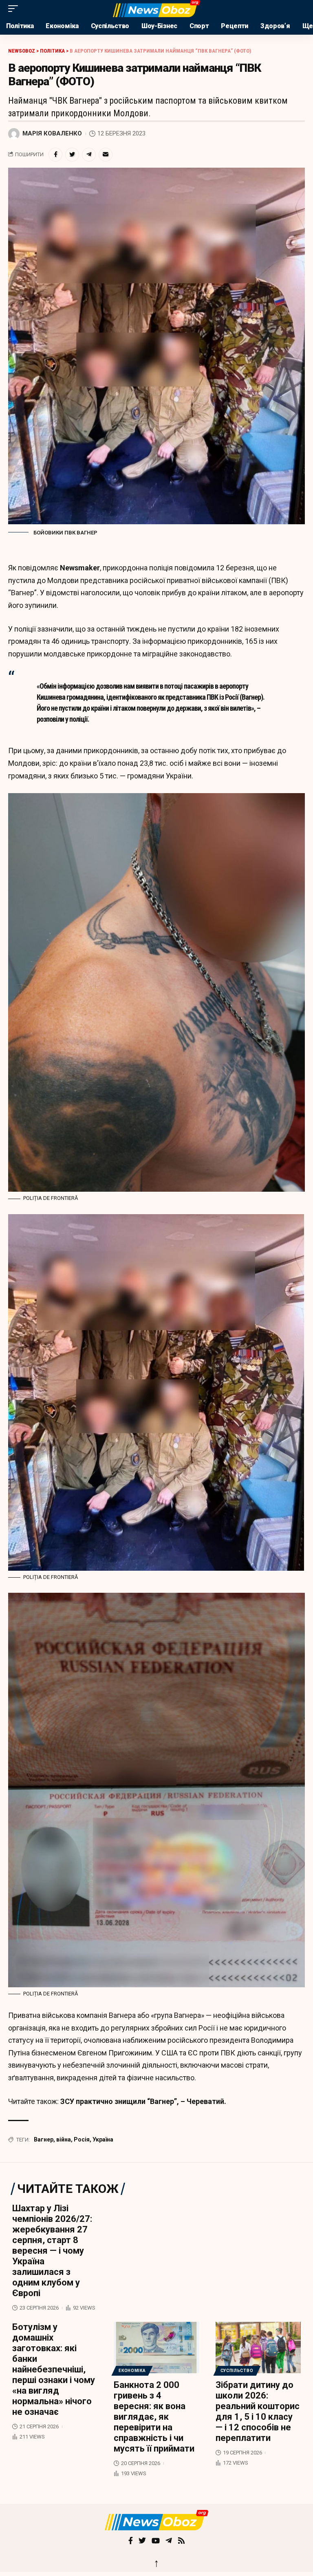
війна (64, 2139)
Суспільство (237, 2371)
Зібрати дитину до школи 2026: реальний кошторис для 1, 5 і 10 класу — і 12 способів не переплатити (258, 2411)
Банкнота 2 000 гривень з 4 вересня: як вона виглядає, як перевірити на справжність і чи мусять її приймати (154, 2417)
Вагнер (44, 2139)
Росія (82, 2139)
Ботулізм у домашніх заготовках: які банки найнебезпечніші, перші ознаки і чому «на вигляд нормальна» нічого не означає (54, 2369)
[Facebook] (131, 2541)
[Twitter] (142, 2541)
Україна (103, 2139)
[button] (15, 9)
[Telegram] (169, 2541)
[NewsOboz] (156, 9)
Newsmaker (80, 568)
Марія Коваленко (52, 133)
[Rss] (181, 2541)
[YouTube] (156, 2541)
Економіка (132, 2371)
